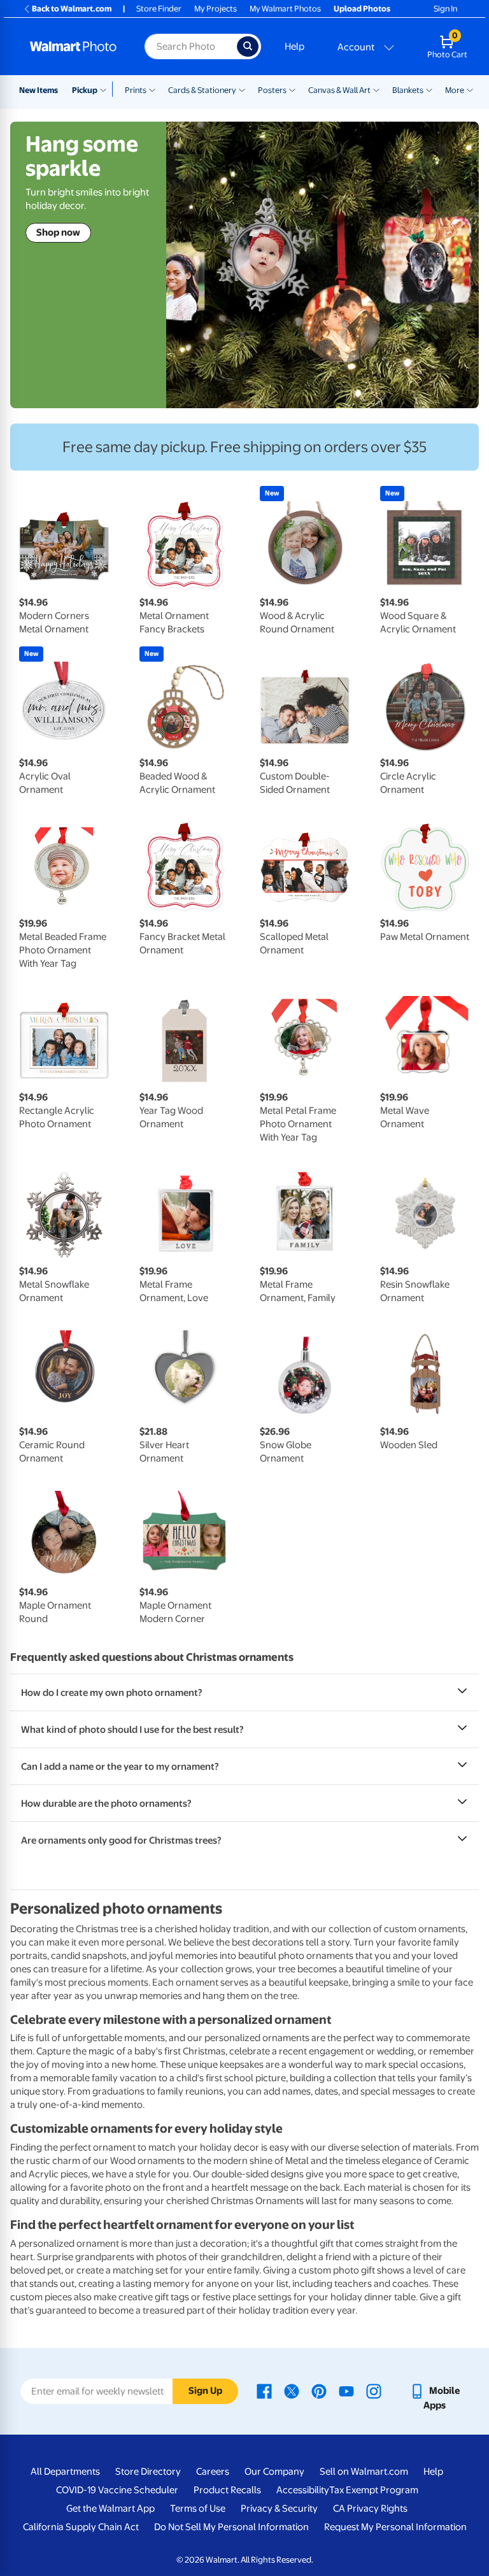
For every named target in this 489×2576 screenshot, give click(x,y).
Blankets (408, 90)
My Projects (216, 9)
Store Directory (148, 2472)
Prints (136, 90)
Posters (272, 90)
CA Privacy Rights (370, 2508)
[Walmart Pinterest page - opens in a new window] (319, 2391)
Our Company (274, 2472)
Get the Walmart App (110, 2508)
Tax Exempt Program (374, 2490)
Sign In (445, 9)
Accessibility (303, 2490)
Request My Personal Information (395, 2527)
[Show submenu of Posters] (292, 89)
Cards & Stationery (202, 90)
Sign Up (205, 2391)
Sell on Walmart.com (364, 2472)
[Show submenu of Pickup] (106, 89)
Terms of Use (198, 2508)
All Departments (65, 2472)
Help (294, 46)
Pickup (85, 90)
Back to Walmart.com (72, 9)
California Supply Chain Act (81, 2527)
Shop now (58, 232)
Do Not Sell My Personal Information (231, 2527)
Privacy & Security (279, 2508)
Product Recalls (227, 2490)
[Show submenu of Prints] (152, 89)
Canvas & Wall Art (339, 90)
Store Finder (159, 9)
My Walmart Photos (285, 9)
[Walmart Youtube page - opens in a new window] (346, 2391)
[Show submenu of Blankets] (429, 89)
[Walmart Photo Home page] (74, 46)
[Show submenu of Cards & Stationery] (242, 89)
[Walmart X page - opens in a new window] (292, 2391)
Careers (213, 2472)
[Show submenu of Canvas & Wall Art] (376, 89)
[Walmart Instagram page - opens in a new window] (374, 2391)
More (455, 90)
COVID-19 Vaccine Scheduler (117, 2490)
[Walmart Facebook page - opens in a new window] (264, 2391)
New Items (39, 90)
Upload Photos (362, 9)
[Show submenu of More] (470, 89)
